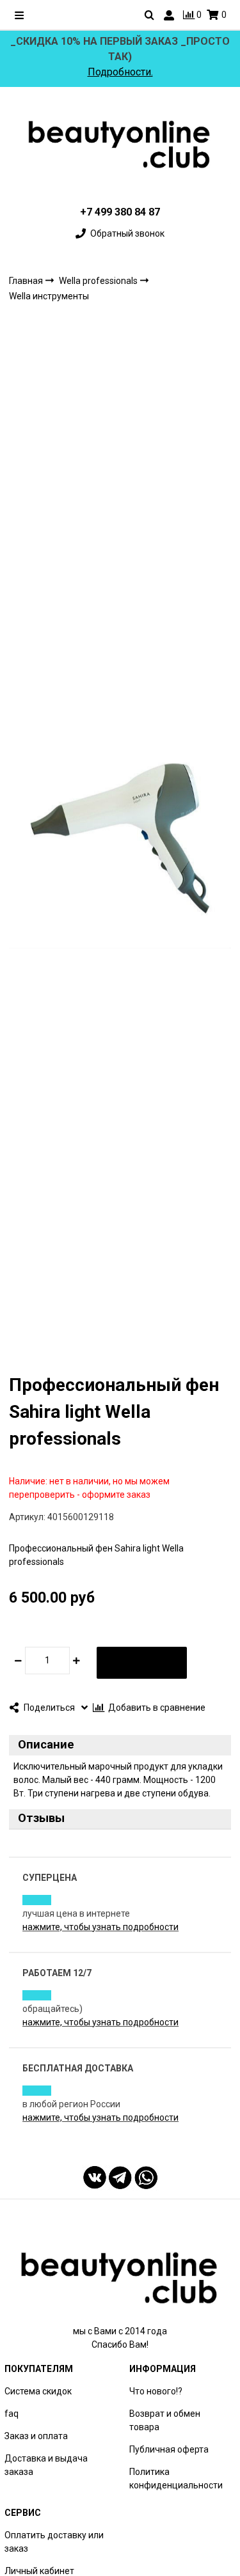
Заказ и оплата (36, 2436)
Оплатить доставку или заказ (54, 2542)
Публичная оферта (169, 2449)
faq (12, 2414)
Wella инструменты (49, 296)
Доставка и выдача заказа (46, 2465)
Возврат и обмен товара (165, 2420)
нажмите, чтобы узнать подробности (100, 1927)
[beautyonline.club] (120, 144)
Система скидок (38, 2391)
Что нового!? (156, 2391)
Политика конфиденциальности (176, 2478)
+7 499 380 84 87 (120, 212)
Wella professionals (99, 281)
